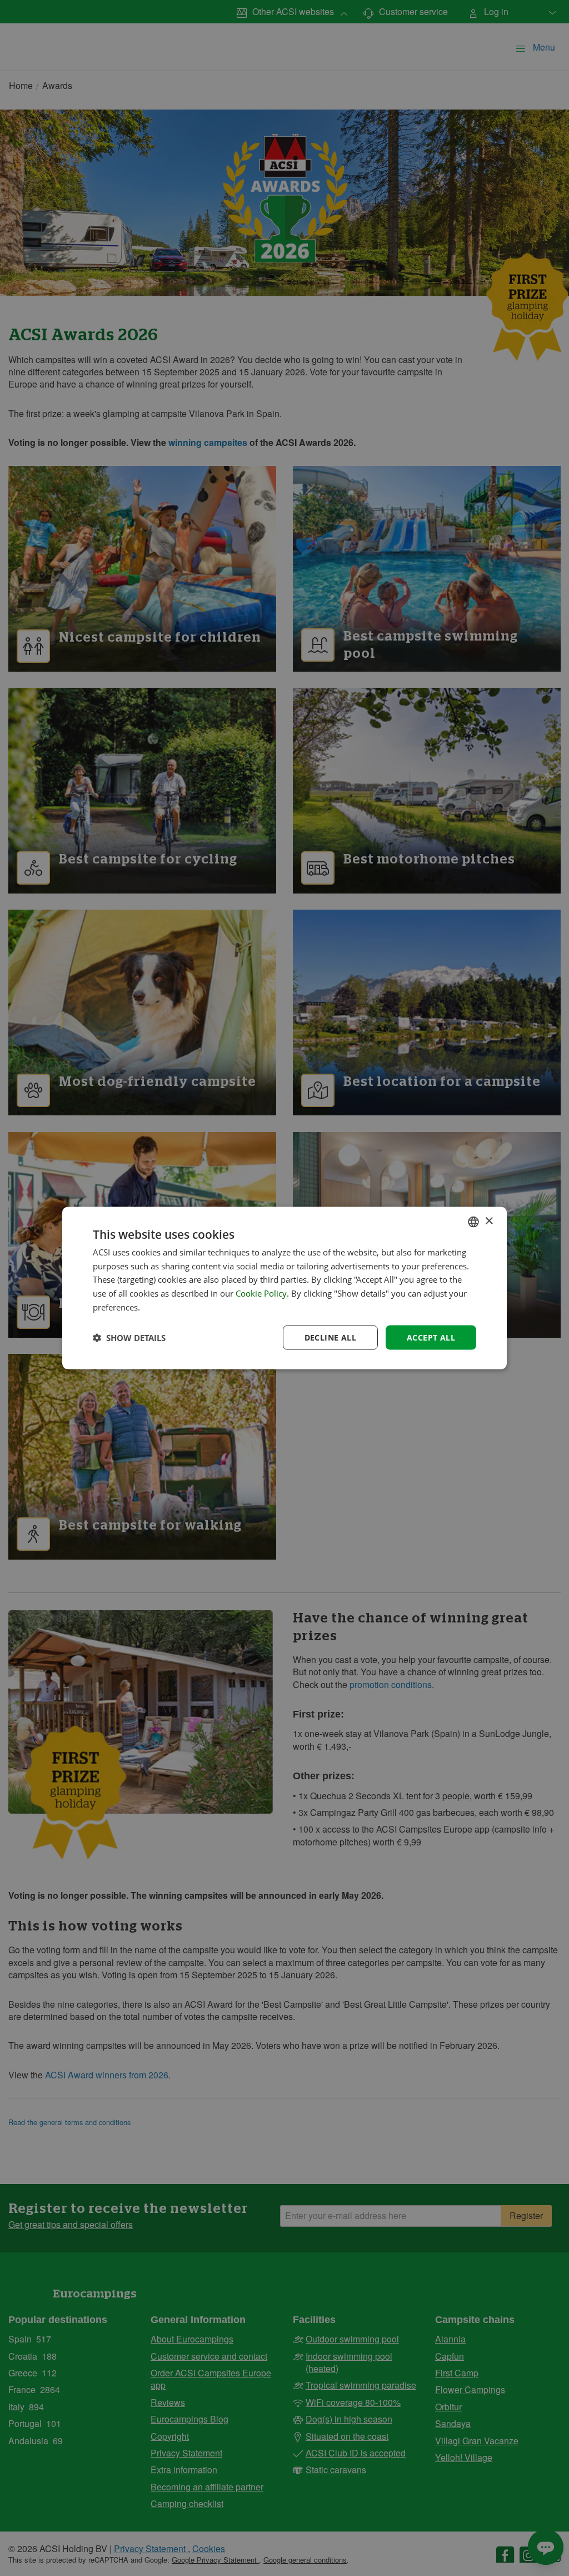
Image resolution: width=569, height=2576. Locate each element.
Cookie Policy (261, 1293)
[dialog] (284, 1288)
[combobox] (473, 1222)
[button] (129, 1338)
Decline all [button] (330, 1337)
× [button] (489, 1221)
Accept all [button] (431, 1337)
